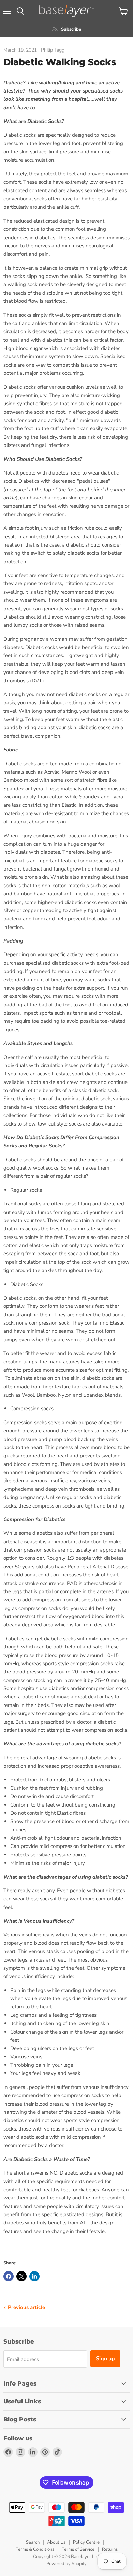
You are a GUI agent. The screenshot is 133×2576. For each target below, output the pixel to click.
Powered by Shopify (66, 2564)
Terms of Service (78, 2549)
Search (33, 2542)
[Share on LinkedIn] (34, 2276)
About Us (56, 2542)
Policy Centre (86, 2542)
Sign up (105, 2359)
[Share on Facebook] (9, 2276)
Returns (110, 2549)
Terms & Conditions (35, 2549)
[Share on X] (21, 2276)
